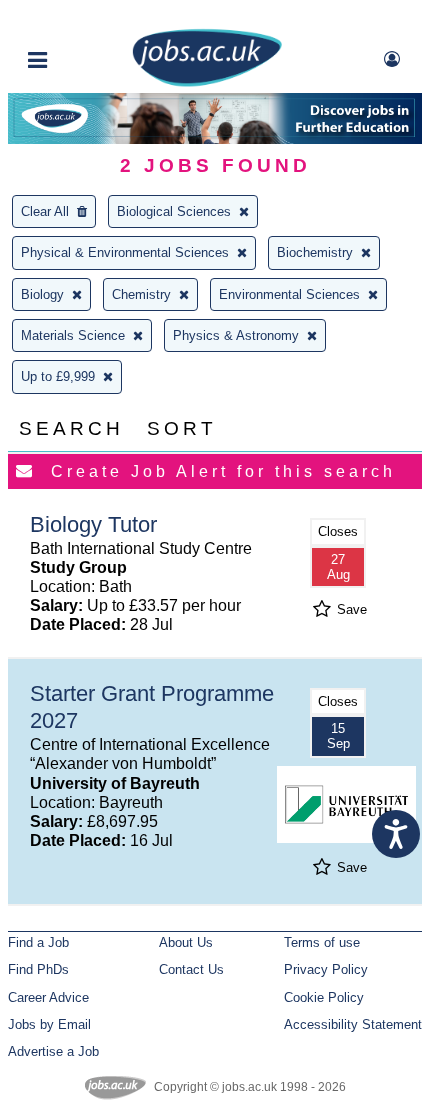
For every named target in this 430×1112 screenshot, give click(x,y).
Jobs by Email (49, 1024)
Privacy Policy (326, 969)
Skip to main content (80, 17)
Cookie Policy (324, 997)
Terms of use (322, 942)
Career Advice (48, 997)
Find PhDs (38, 969)
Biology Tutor (93, 524)
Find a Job (38, 942)
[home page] (207, 82)
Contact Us (191, 969)
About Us (186, 942)
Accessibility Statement (353, 1024)
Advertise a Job (53, 1051)
